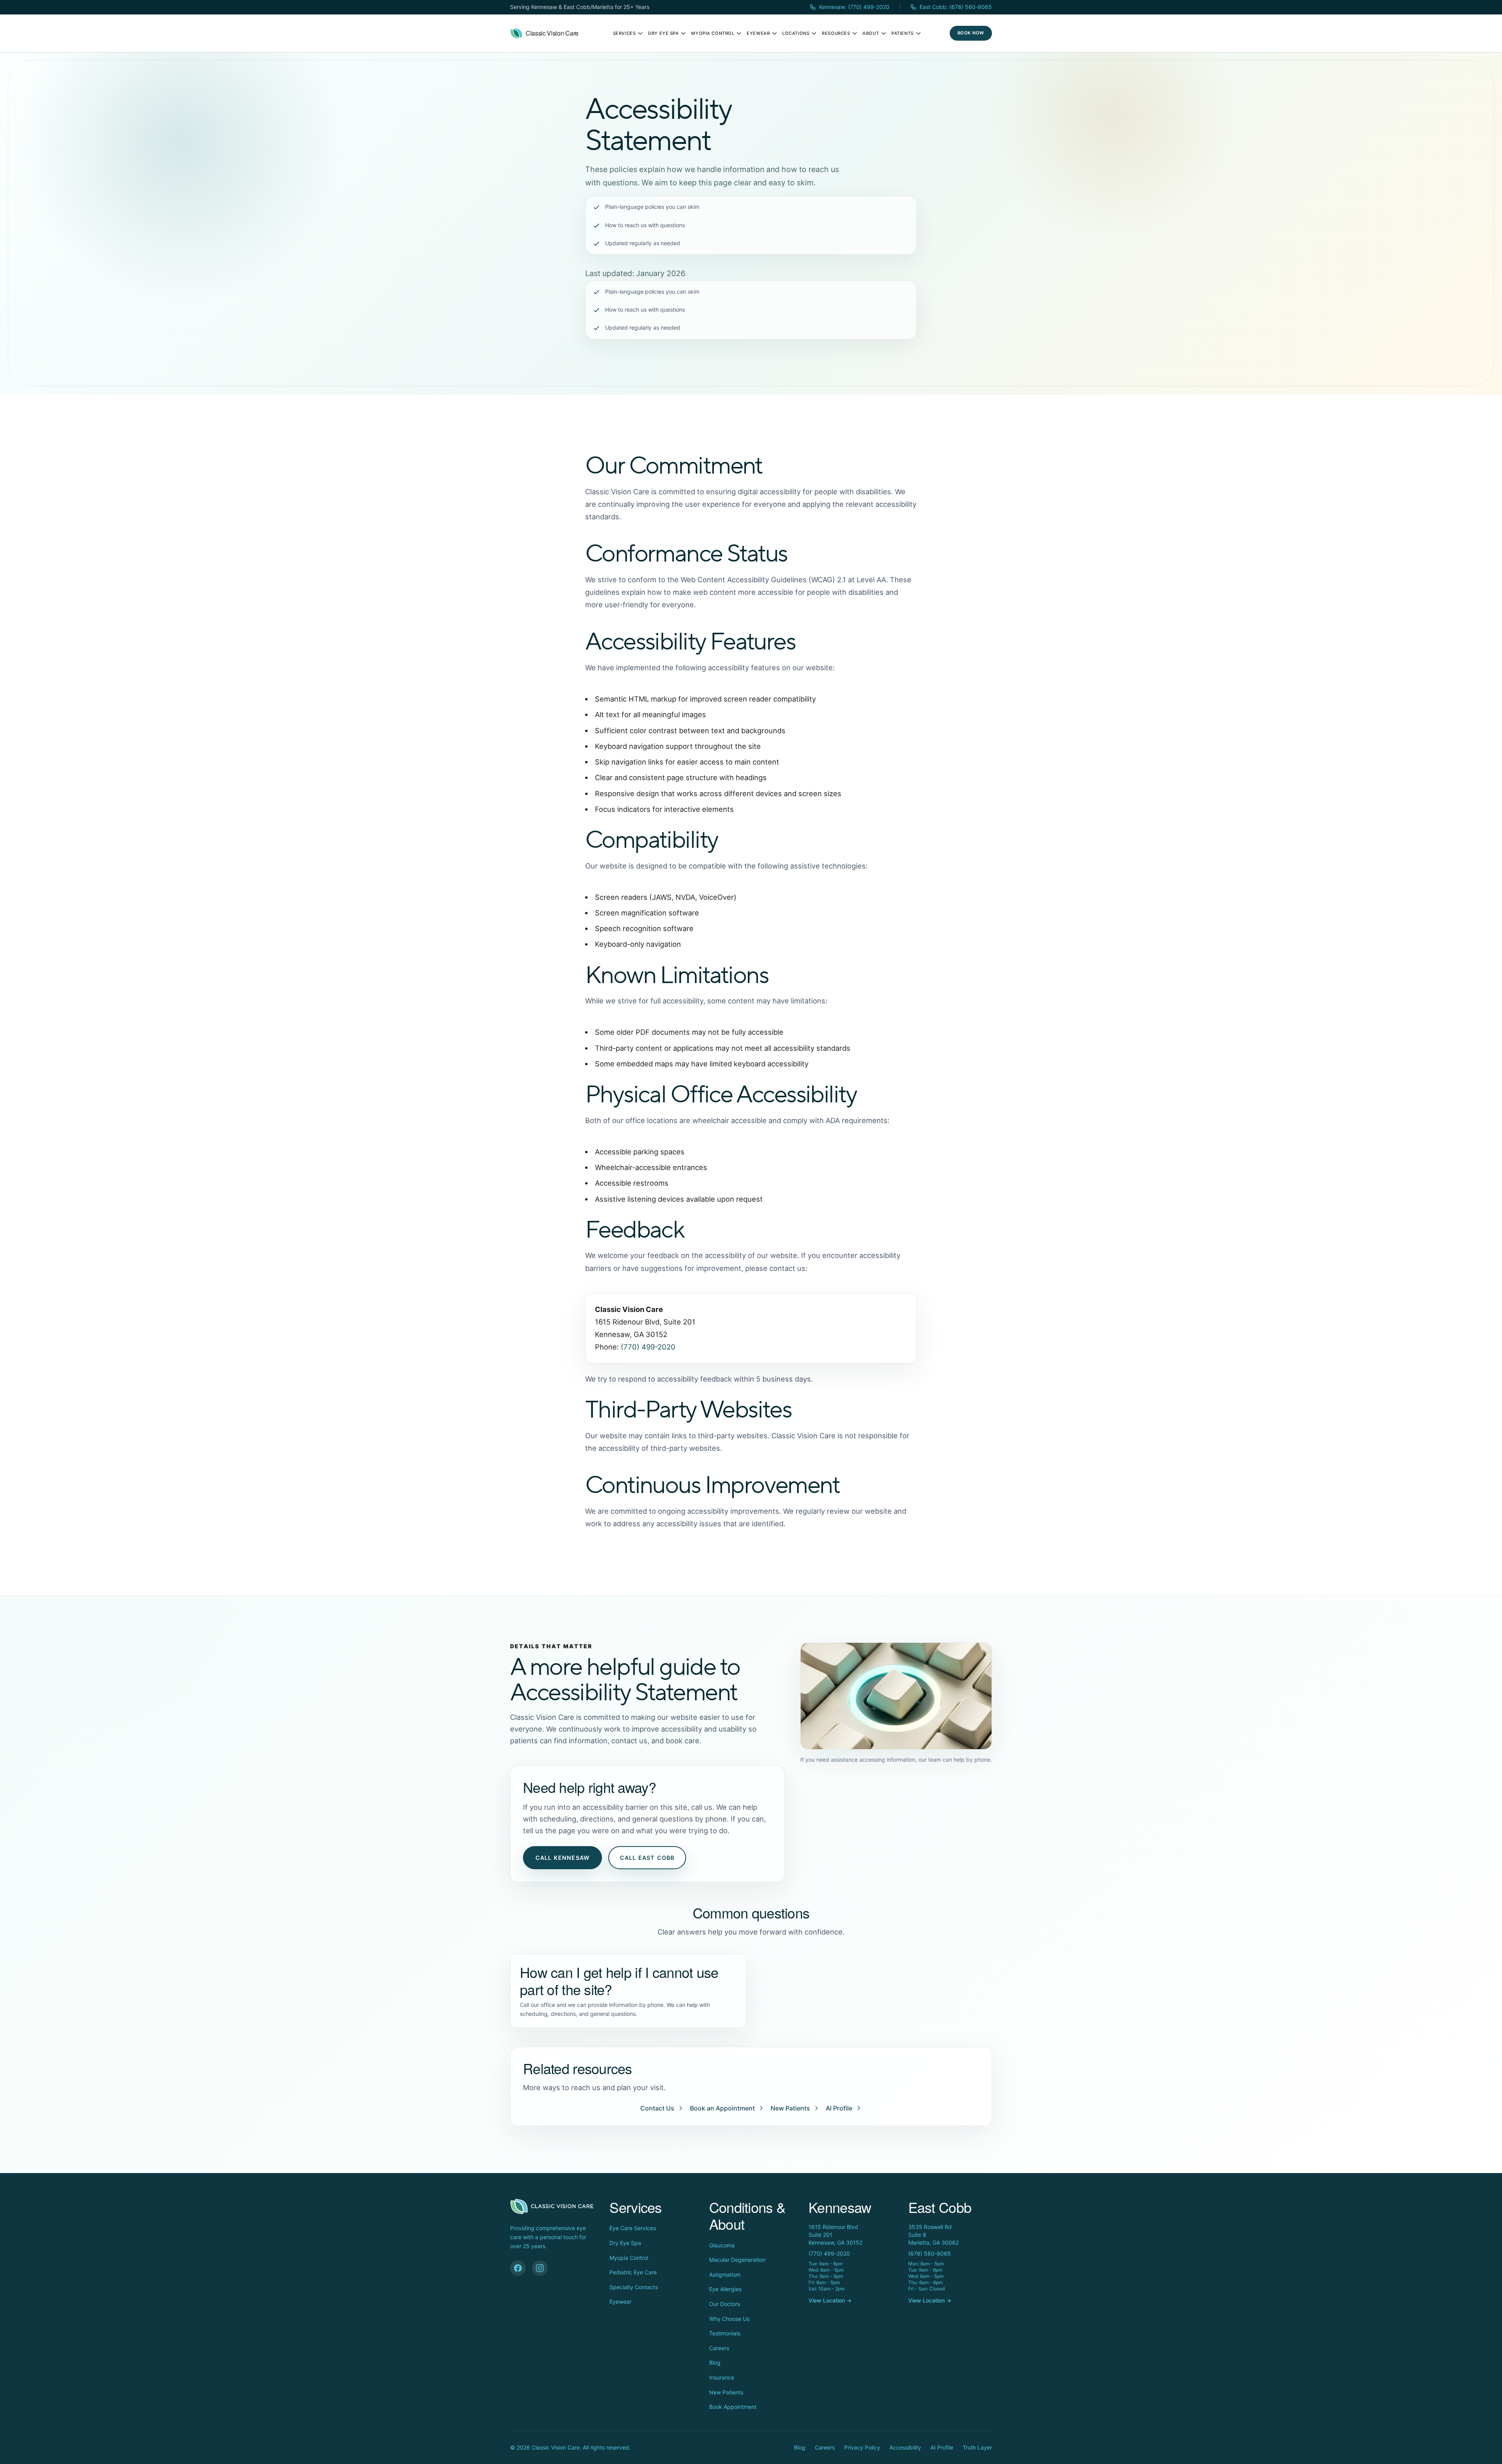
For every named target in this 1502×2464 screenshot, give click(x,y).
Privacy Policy (862, 2447)
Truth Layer (977, 2447)
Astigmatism (725, 2275)
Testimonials (725, 2333)
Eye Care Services (633, 2228)
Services (624, 33)
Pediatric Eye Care (633, 2272)
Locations (796, 33)
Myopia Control (713, 33)
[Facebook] (518, 2268)
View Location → (830, 2300)
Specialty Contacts (634, 2287)
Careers (719, 2348)
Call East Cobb (647, 1858)
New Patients (790, 2108)
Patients (902, 33)
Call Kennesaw (562, 1858)
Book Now (971, 33)
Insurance (722, 2377)
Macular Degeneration (737, 2260)
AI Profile (839, 2108)
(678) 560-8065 (930, 2253)
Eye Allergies (725, 2289)
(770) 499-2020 (648, 1347)
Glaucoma (722, 2245)
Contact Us (657, 2108)
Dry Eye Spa (663, 33)
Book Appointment (733, 2407)
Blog (715, 2363)
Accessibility (905, 2447)
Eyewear (758, 33)
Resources (836, 33)
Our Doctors (725, 2304)
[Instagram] (540, 2268)
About (871, 33)
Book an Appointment (722, 2108)
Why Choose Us (729, 2319)
